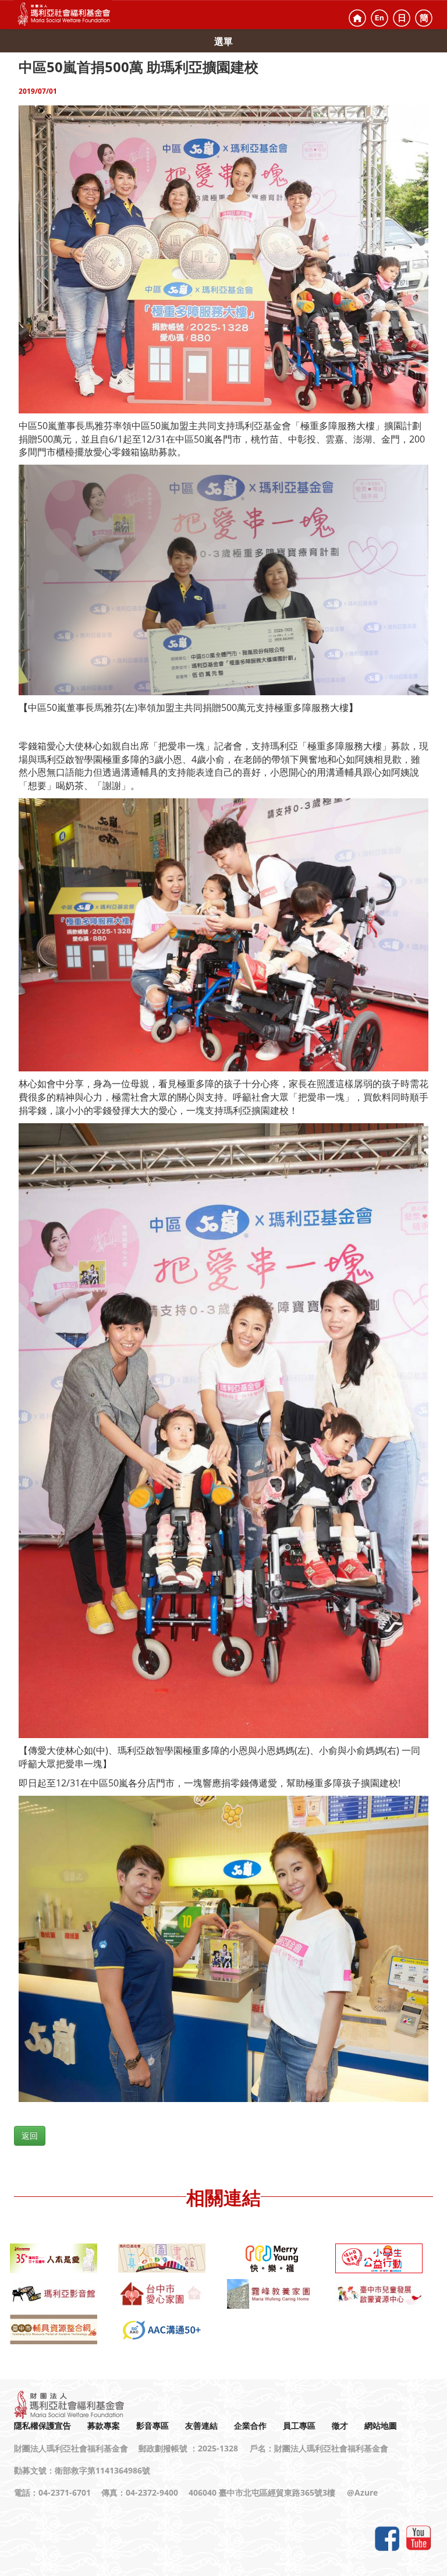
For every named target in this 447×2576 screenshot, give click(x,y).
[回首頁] (357, 18)
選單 (223, 41)
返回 (30, 2136)
